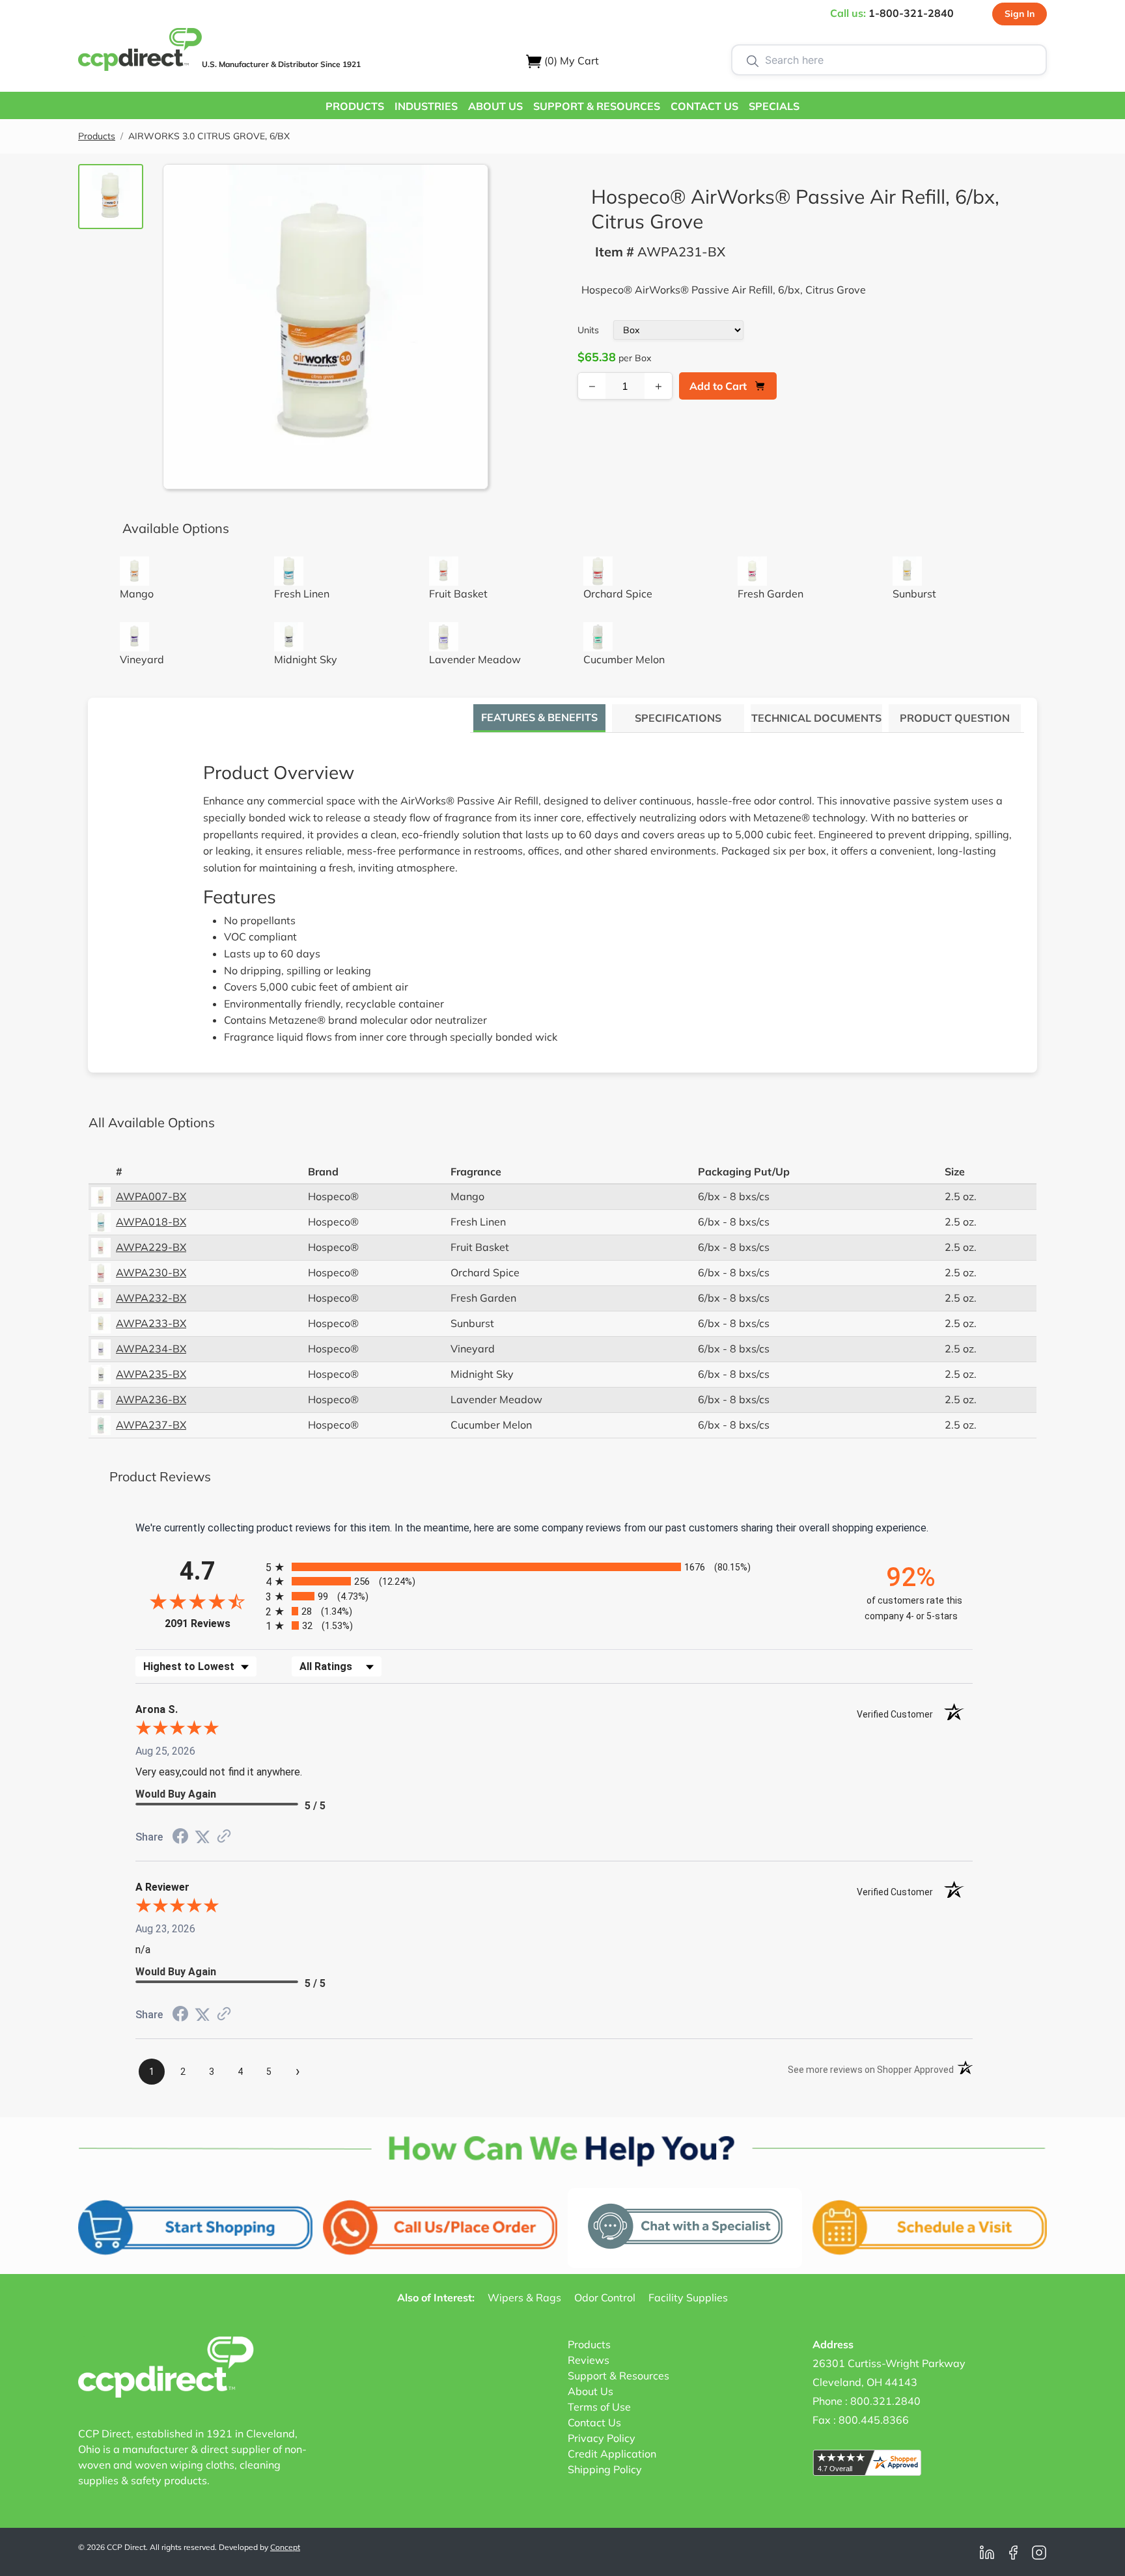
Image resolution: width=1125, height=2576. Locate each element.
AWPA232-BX (151, 1298)
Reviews (589, 2360)
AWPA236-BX (151, 1399)
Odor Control (605, 2297)
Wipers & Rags (524, 2297)
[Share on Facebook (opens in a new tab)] (180, 1838)
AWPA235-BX (151, 1374)
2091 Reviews (212, 1624)
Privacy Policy (602, 2438)
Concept (285, 2547)
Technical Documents (816, 718)
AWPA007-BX (151, 1196)
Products (97, 136)
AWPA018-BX (151, 1222)
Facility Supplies (688, 2297)
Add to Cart (718, 386)
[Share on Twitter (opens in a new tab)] (202, 1837)
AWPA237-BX (151, 1425)
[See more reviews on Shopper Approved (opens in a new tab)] (224, 1837)
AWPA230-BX (151, 1272)
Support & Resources (618, 2376)
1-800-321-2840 (911, 13)
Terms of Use (599, 2407)
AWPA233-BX (151, 1323)
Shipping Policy (605, 2469)
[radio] (554, 1567)
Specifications (678, 718)
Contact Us (594, 2422)
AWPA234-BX (151, 1349)
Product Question (955, 718)
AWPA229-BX (151, 1247)
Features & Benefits (539, 717)
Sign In (1020, 14)
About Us (590, 2391)
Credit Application (612, 2454)
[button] (355, 105)
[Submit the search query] (753, 60)
